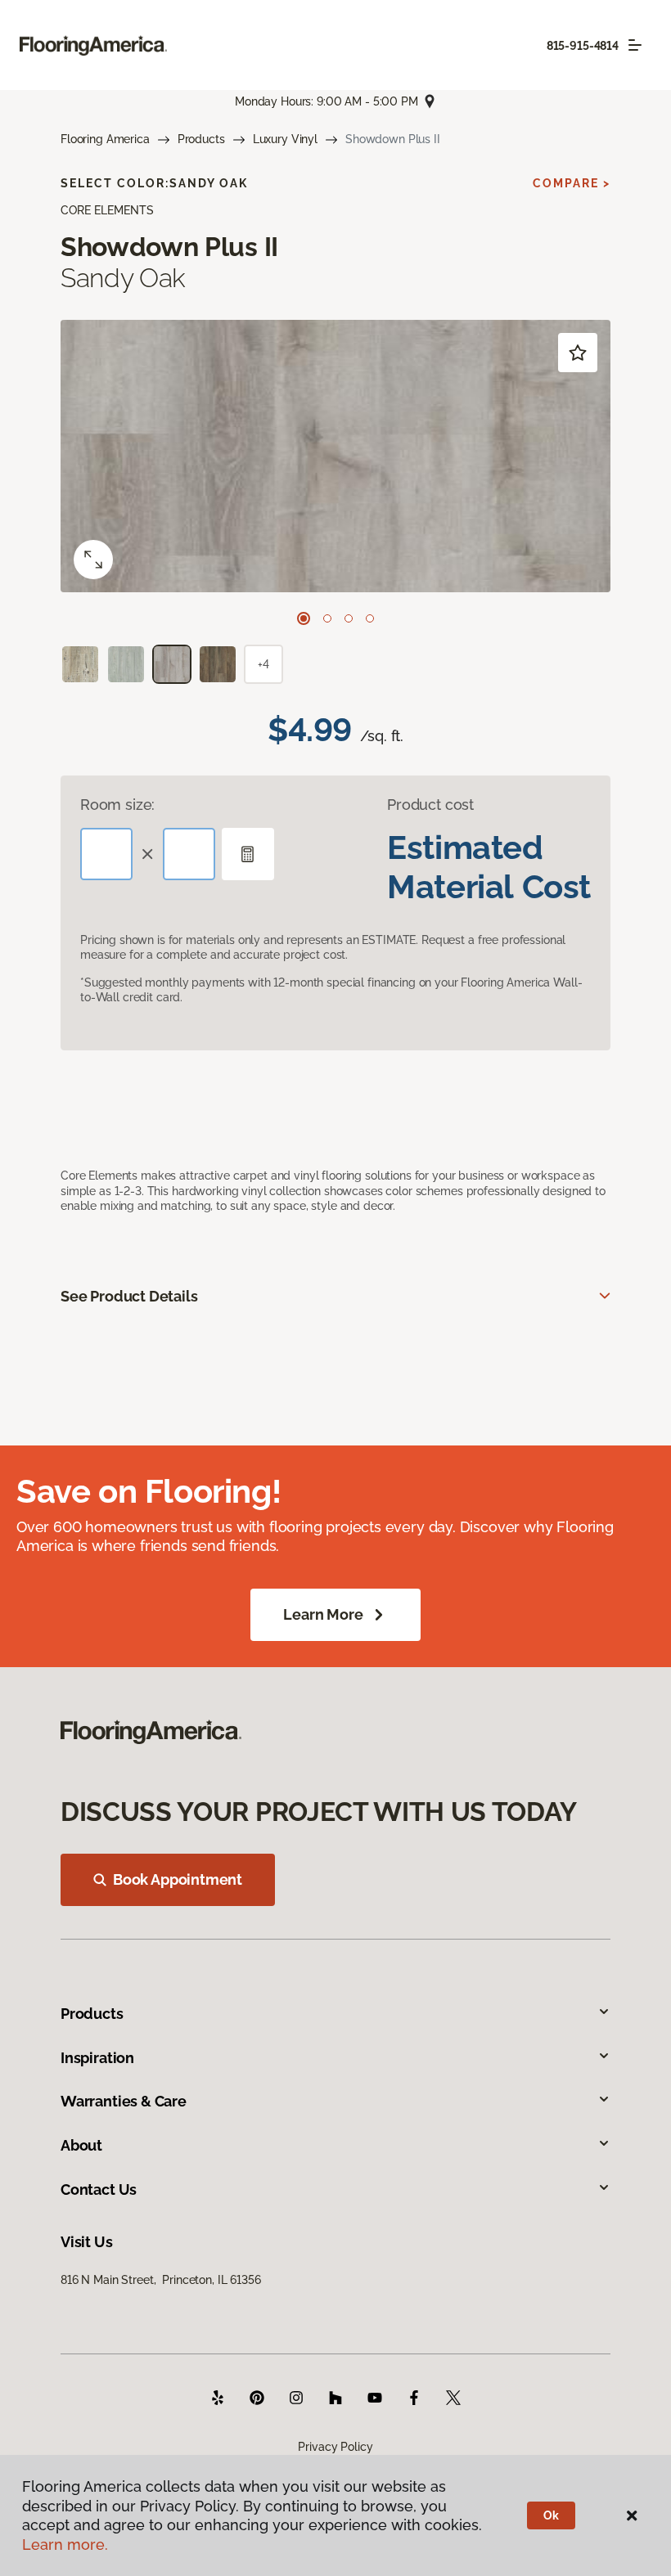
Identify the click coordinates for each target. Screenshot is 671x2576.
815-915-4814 (583, 46)
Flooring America (105, 139)
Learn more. (65, 2545)
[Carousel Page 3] (349, 618)
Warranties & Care (124, 2101)
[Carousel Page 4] (370, 618)
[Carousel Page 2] (327, 618)
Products (201, 139)
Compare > (572, 183)
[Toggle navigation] (635, 45)
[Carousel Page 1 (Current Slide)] (304, 618)
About (81, 2145)
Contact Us (99, 2189)
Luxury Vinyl (285, 139)
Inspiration (97, 2058)
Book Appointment (178, 1879)
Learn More (323, 1614)
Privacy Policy (335, 2447)
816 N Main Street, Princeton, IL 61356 (161, 2280)
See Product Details (129, 1296)
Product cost (430, 805)
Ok (551, 2515)
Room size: (117, 805)
